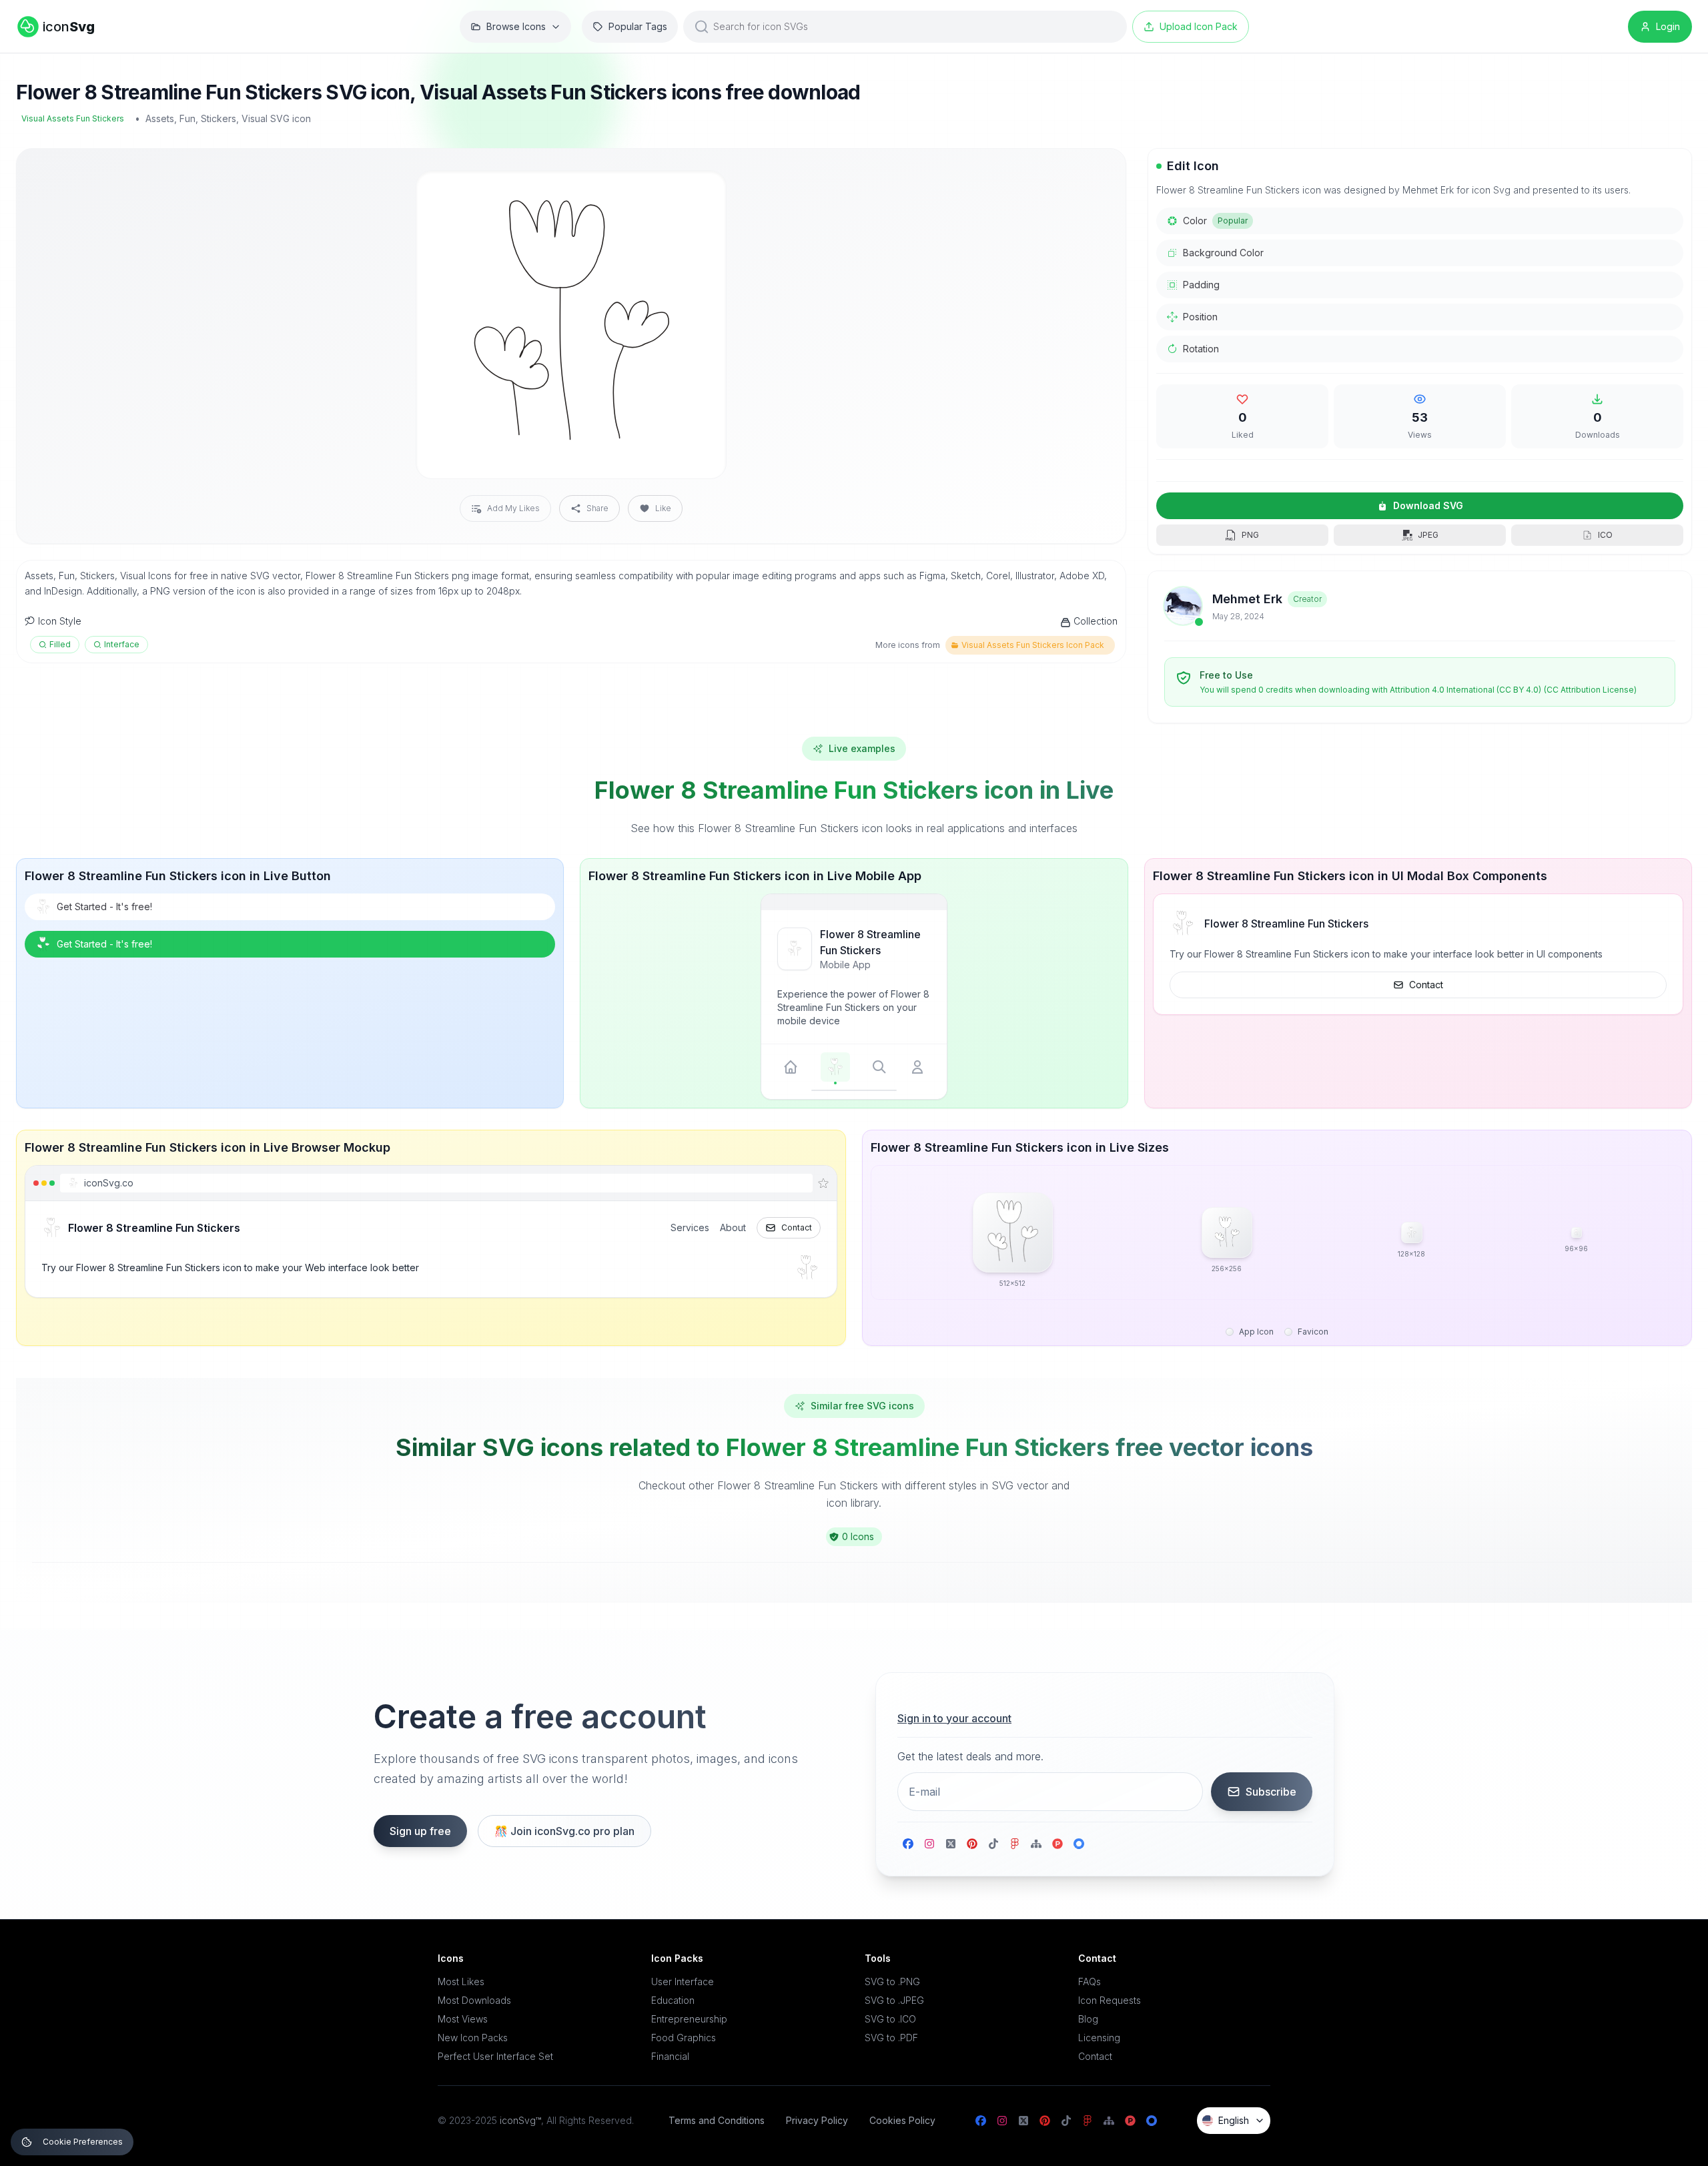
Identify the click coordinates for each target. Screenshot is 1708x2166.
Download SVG (1428, 505)
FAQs (1090, 1981)
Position (1200, 317)
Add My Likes (513, 508)
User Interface (683, 1981)
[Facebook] (908, 1844)
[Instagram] (929, 1844)
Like (663, 508)
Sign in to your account (954, 1718)
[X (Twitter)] (951, 1844)
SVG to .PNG (892, 1981)
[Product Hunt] (1057, 1844)
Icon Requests (1110, 2000)
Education (673, 2000)
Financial (670, 2056)
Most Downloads (474, 2000)
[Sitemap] (1036, 1844)
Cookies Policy (902, 2120)
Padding (1201, 285)
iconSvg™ (520, 2120)
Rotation (1201, 349)
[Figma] (1015, 1844)
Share (597, 508)
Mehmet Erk (1247, 599)
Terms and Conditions (717, 2120)
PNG (1250, 535)
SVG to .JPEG (894, 2000)
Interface (122, 644)
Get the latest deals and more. (970, 1756)
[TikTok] (993, 1844)
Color (1215, 221)
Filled (60, 644)
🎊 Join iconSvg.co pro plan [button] (564, 1831)
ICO (1605, 535)
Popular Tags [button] (638, 26)
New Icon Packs (473, 2038)
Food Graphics (684, 2038)
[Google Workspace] (1079, 1844)
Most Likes (461, 1981)
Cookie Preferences (83, 2142)
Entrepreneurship (689, 2019)
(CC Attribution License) (1590, 690)
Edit (700, 192)
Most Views (463, 2019)
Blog (1088, 2019)
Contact (1426, 985)
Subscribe (1271, 1792)
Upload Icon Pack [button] (1199, 26)
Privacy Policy (817, 2120)
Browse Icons (516, 26)
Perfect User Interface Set (495, 2056)
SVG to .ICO (890, 2019)
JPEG (1428, 535)
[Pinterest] (972, 1844)
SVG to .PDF (891, 2038)
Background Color (1223, 253)
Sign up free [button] (420, 1831)
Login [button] (1668, 26)
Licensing (1099, 2038)
